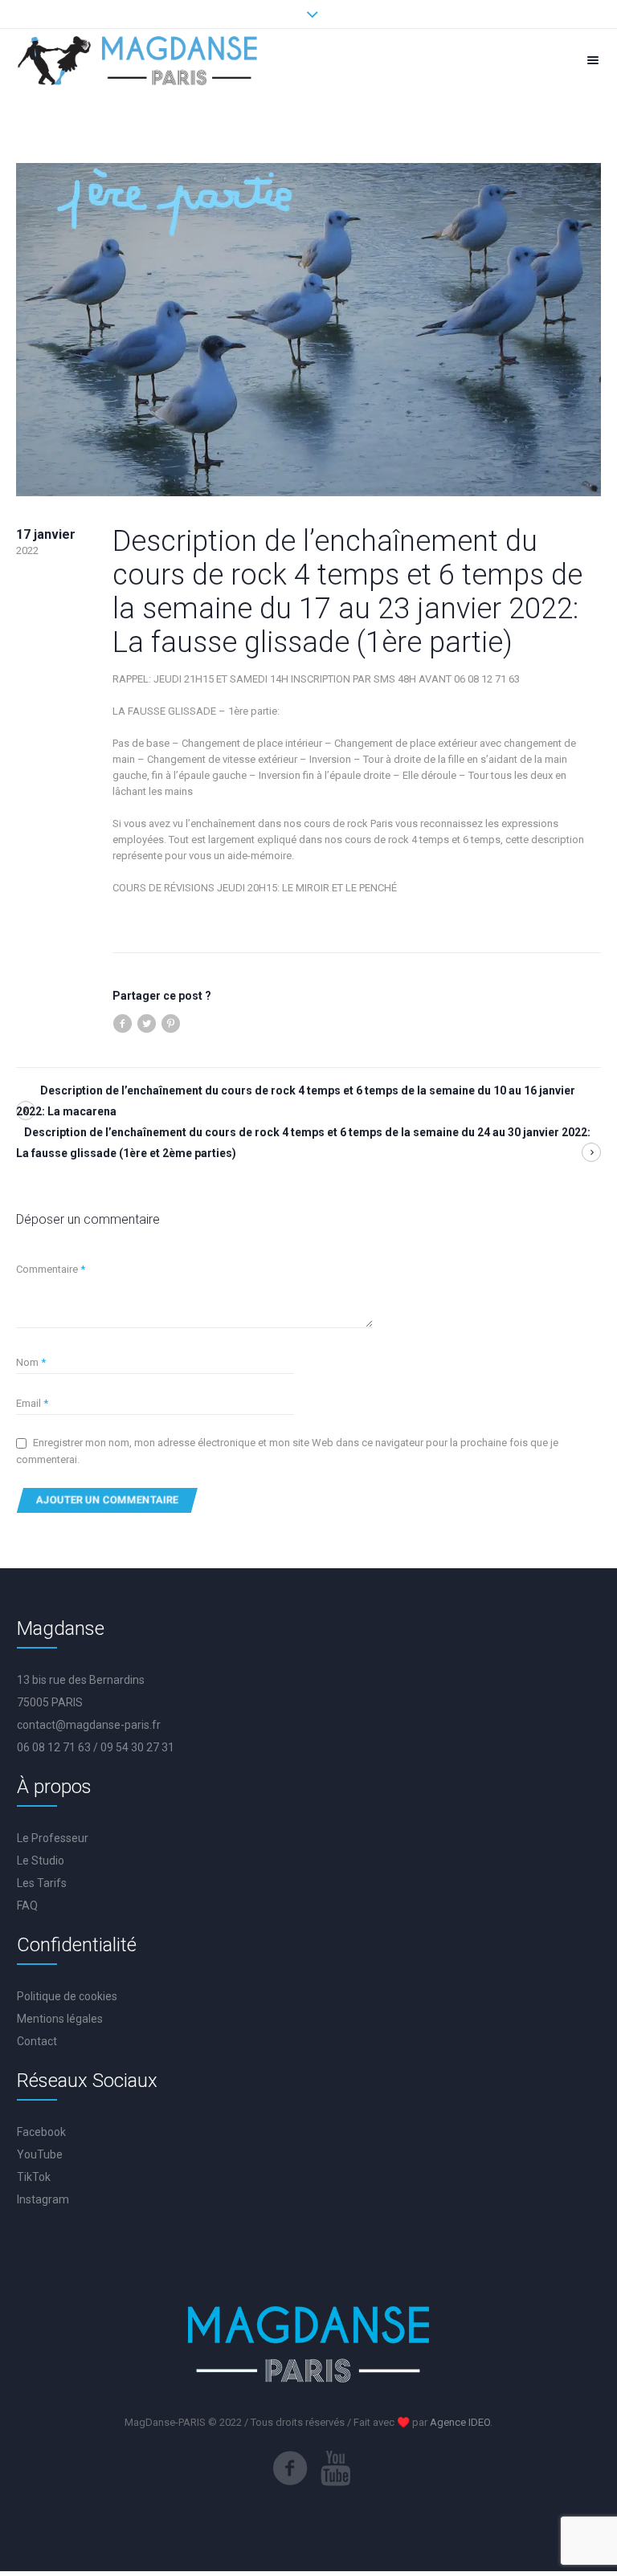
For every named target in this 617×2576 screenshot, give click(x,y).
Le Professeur (53, 1838)
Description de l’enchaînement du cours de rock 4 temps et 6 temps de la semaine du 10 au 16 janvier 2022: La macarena (296, 1101)
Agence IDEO (460, 2422)
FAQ (27, 1906)
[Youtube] (336, 2468)
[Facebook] (290, 2468)
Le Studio (41, 1861)
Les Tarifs (42, 1883)
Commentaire (51, 1269)
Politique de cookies (67, 1996)
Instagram (43, 2199)
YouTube (40, 2154)
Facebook (41, 2132)
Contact (37, 2041)
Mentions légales (60, 2019)
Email (32, 1403)
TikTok (34, 2177)
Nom (31, 1362)
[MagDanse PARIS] (138, 60)
